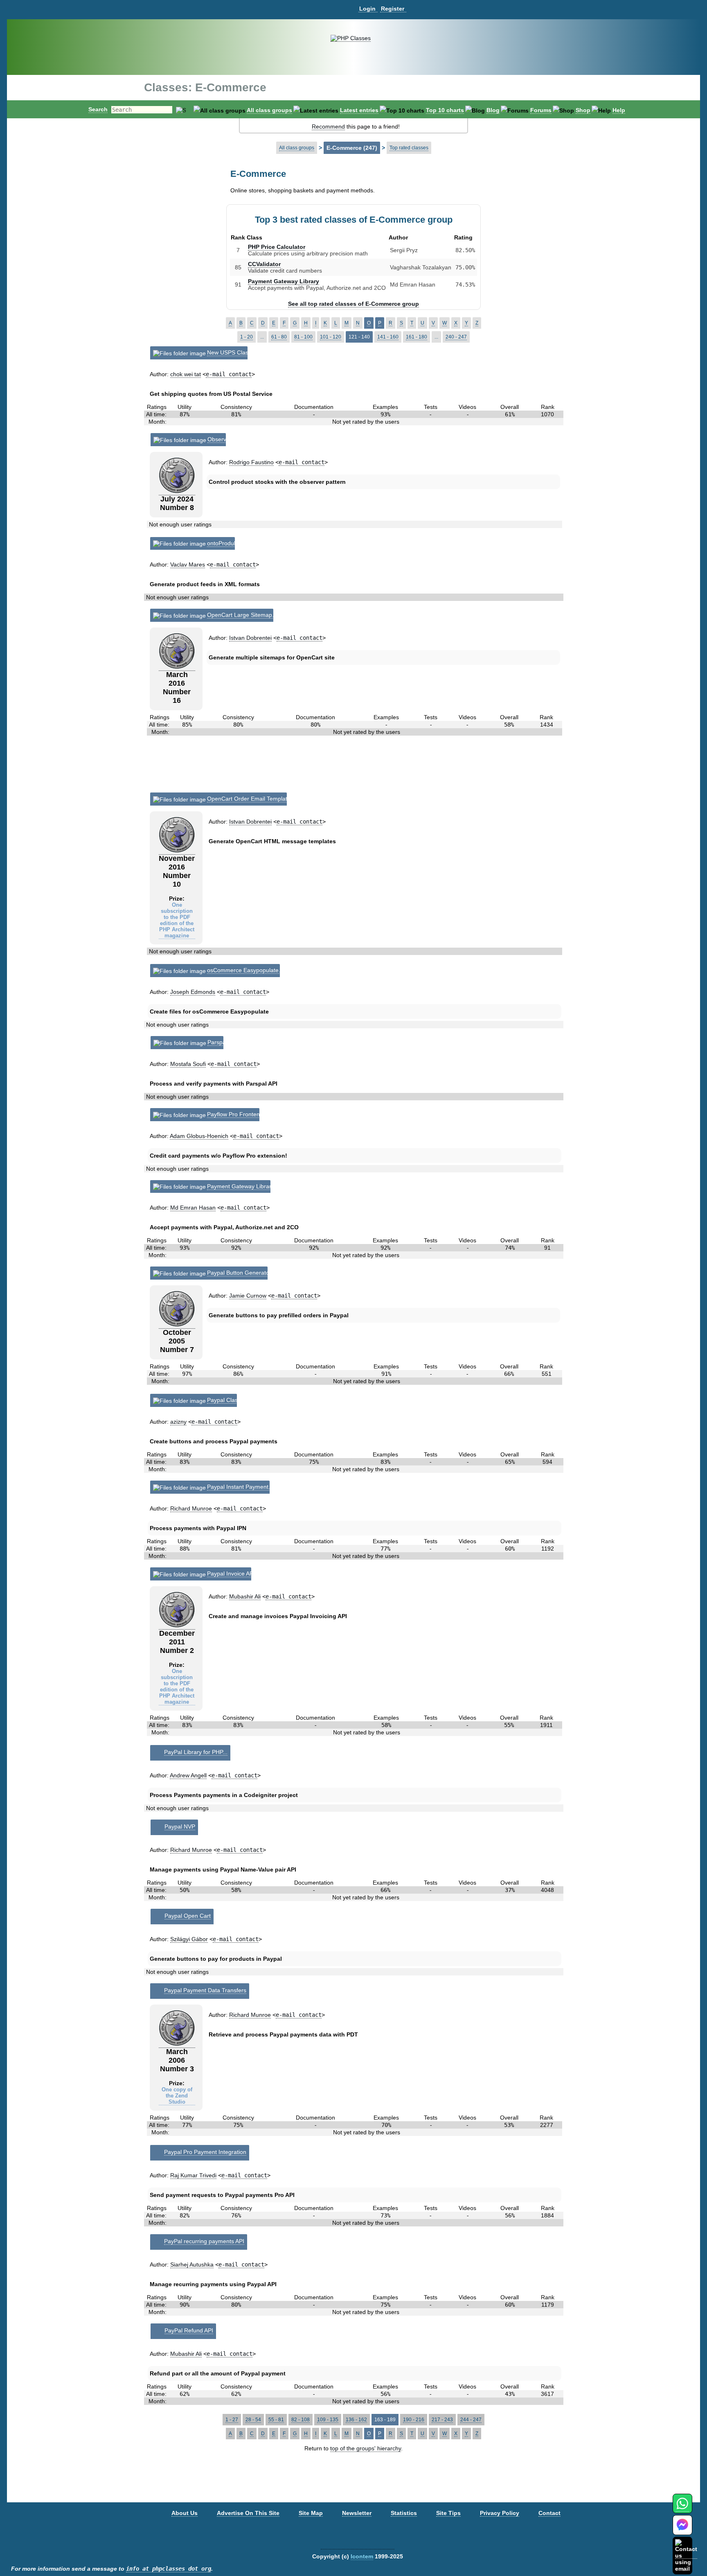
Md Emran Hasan (193, 1208)
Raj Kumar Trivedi (193, 2175)
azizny (178, 1422)
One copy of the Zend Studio (177, 2096)
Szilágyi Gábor (189, 1939)
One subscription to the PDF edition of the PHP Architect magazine (177, 920)
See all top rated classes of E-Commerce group (353, 304)
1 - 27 (232, 2420)
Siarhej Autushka (192, 2264)
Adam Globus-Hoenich (199, 1136)
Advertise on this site (248, 2513)
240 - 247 (456, 337)
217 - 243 (442, 2420)
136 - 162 (356, 2420)
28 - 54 (253, 2420)
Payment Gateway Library (284, 281)
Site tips (448, 2513)
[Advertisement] (354, 768)
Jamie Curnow (248, 1296)
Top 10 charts (445, 110)
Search (98, 109)
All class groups (269, 110)
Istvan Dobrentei (250, 638)
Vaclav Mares (188, 564)
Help (619, 110)
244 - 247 (471, 2420)
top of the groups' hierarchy (366, 2448)
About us (185, 2513)
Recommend (328, 126)
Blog (493, 110)
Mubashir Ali (245, 1596)
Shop (583, 110)
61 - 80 (279, 337)
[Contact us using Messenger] (682, 2530)
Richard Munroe (191, 1508)
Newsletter (357, 2513)
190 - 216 (414, 2420)
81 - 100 (303, 337)
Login (367, 9)
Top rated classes (409, 148)
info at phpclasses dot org (169, 2569)
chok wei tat (186, 374)
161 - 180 (417, 337)
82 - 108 (301, 2420)
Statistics (404, 2513)
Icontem (362, 2556)
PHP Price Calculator (277, 247)
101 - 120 (331, 337)
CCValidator (264, 264)
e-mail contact (229, 374)
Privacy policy (500, 2513)
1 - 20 (247, 337)
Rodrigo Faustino (251, 462)
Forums (541, 110)
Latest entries (359, 110)
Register (393, 9)
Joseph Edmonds (193, 992)
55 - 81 (276, 2420)
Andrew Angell (188, 1775)
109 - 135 (328, 2420)
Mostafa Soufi (188, 1064)
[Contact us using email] (686, 2555)
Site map (311, 2513)
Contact (549, 2513)
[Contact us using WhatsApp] (682, 2508)
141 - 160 (388, 337)
